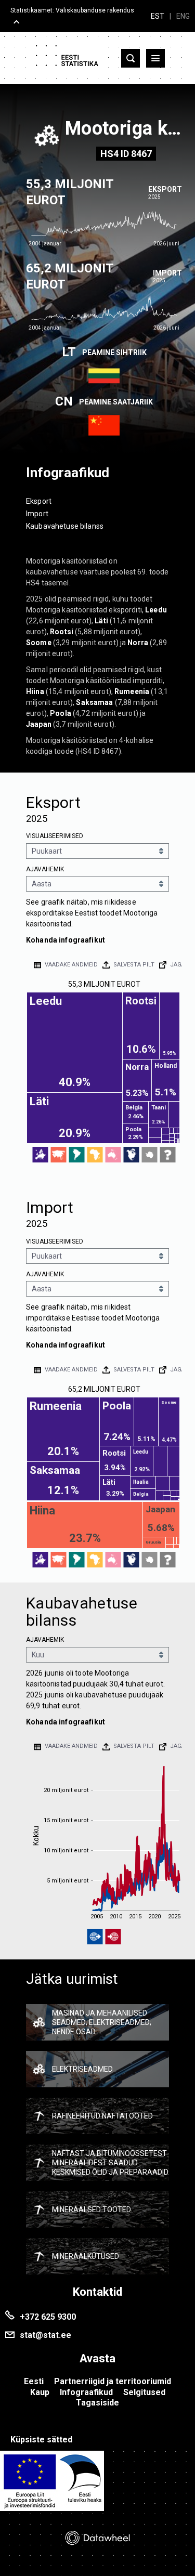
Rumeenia (132, 691)
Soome (39, 643)
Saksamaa (94, 702)
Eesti (34, 2381)
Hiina (35, 691)
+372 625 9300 (48, 2317)
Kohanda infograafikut (66, 940)
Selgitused (144, 2392)
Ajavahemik (45, 869)
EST (158, 16)
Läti (101, 621)
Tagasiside (97, 2403)
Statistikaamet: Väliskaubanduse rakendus (72, 10)
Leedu (156, 610)
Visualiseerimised (55, 836)
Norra (138, 643)
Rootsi (62, 632)
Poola (61, 713)
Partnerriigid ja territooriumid (113, 2381)
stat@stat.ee (45, 2335)
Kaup (40, 2392)
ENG (183, 16)
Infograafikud (86, 2392)
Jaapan (39, 724)
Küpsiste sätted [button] (41, 2440)
